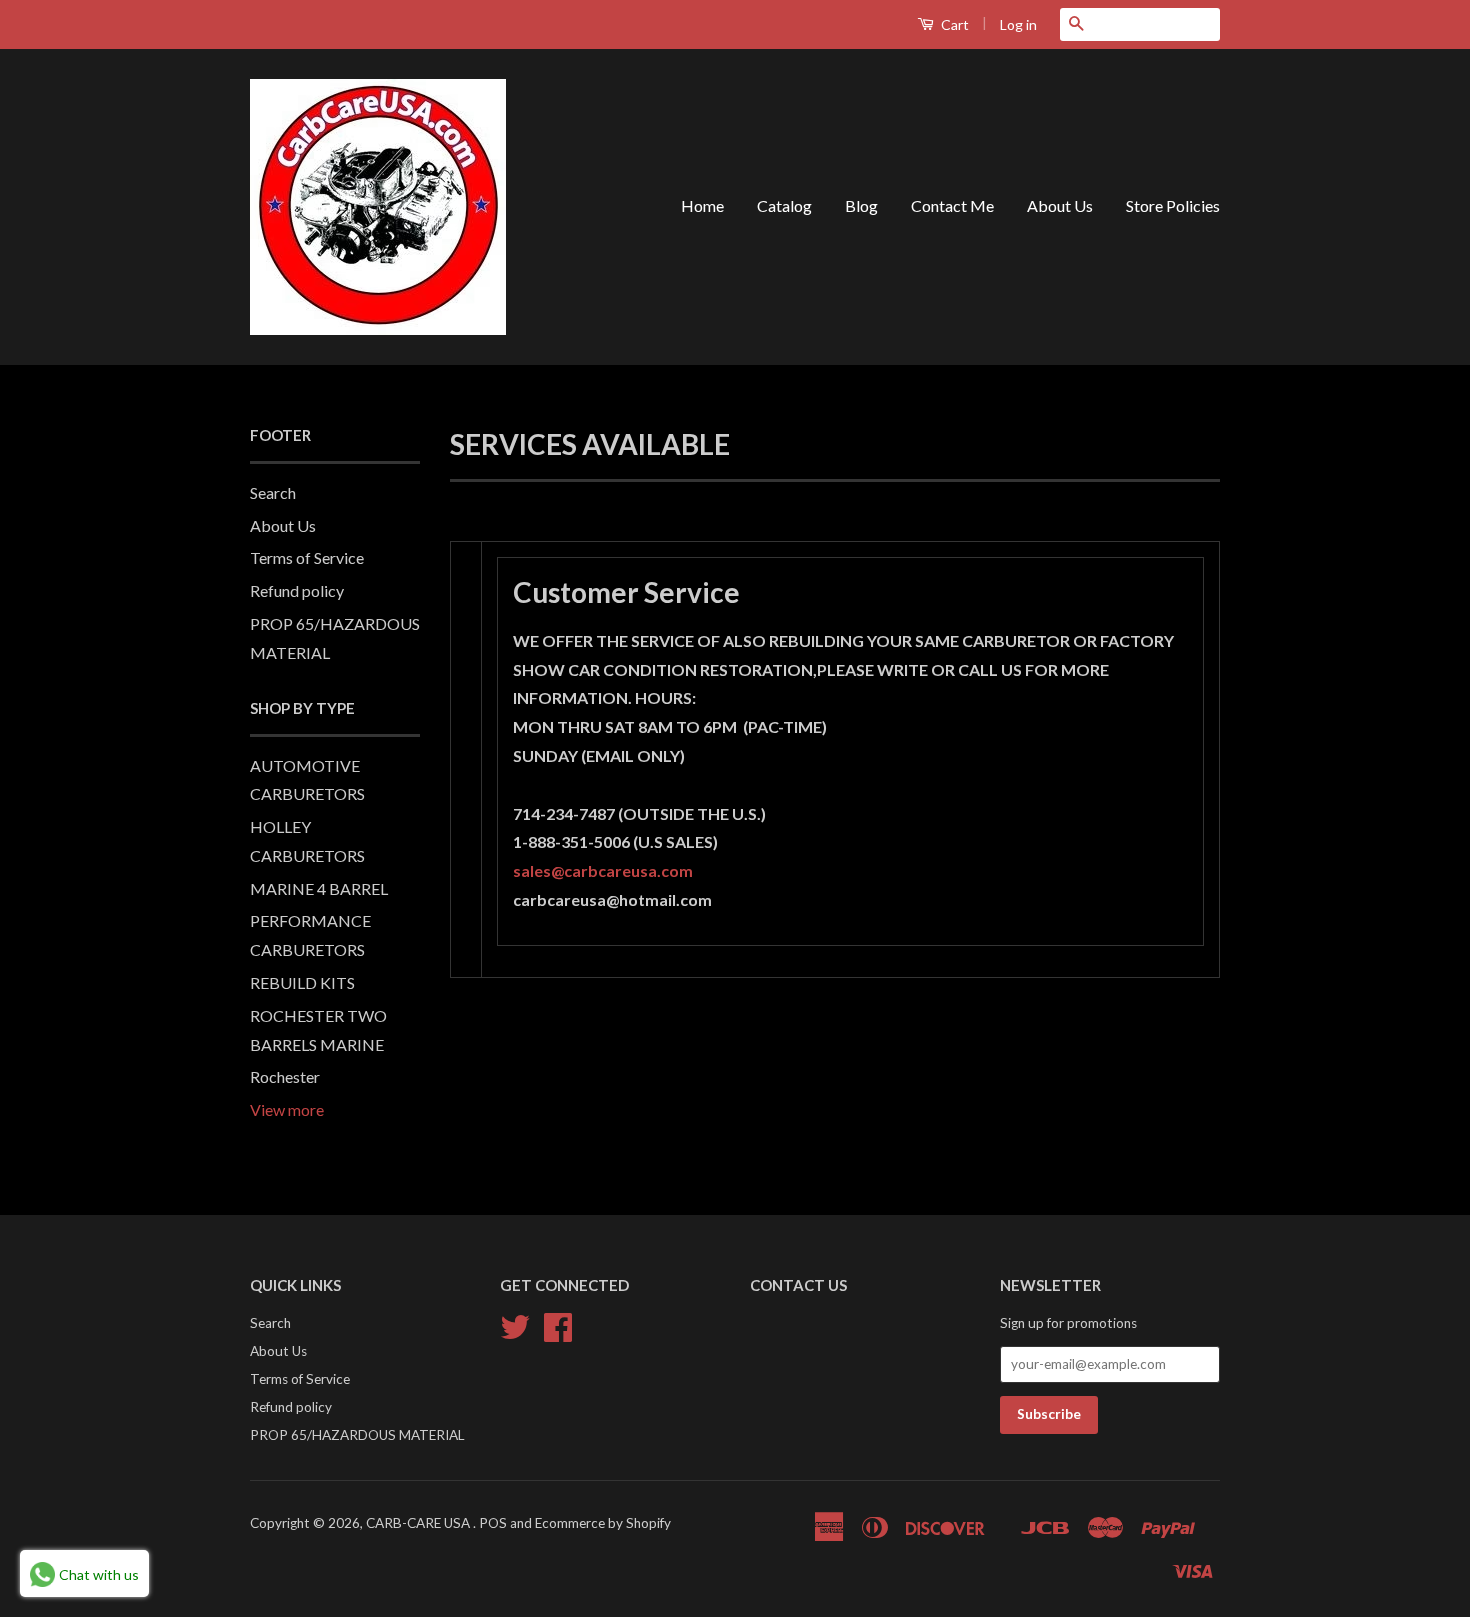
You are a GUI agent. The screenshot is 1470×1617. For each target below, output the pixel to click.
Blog (861, 205)
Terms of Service (307, 557)
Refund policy (297, 590)
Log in (1018, 24)
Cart (953, 24)
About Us (1060, 205)
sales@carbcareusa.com (603, 870)
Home (702, 205)
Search (273, 492)
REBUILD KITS (302, 982)
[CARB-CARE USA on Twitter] (515, 1334)
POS (493, 1523)
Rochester (285, 1076)
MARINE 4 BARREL (319, 888)
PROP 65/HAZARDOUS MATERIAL (357, 1435)
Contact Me (952, 205)
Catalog (784, 205)
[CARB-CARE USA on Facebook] (558, 1334)
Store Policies (1173, 205)
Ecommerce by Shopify (603, 1523)
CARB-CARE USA (419, 1523)
